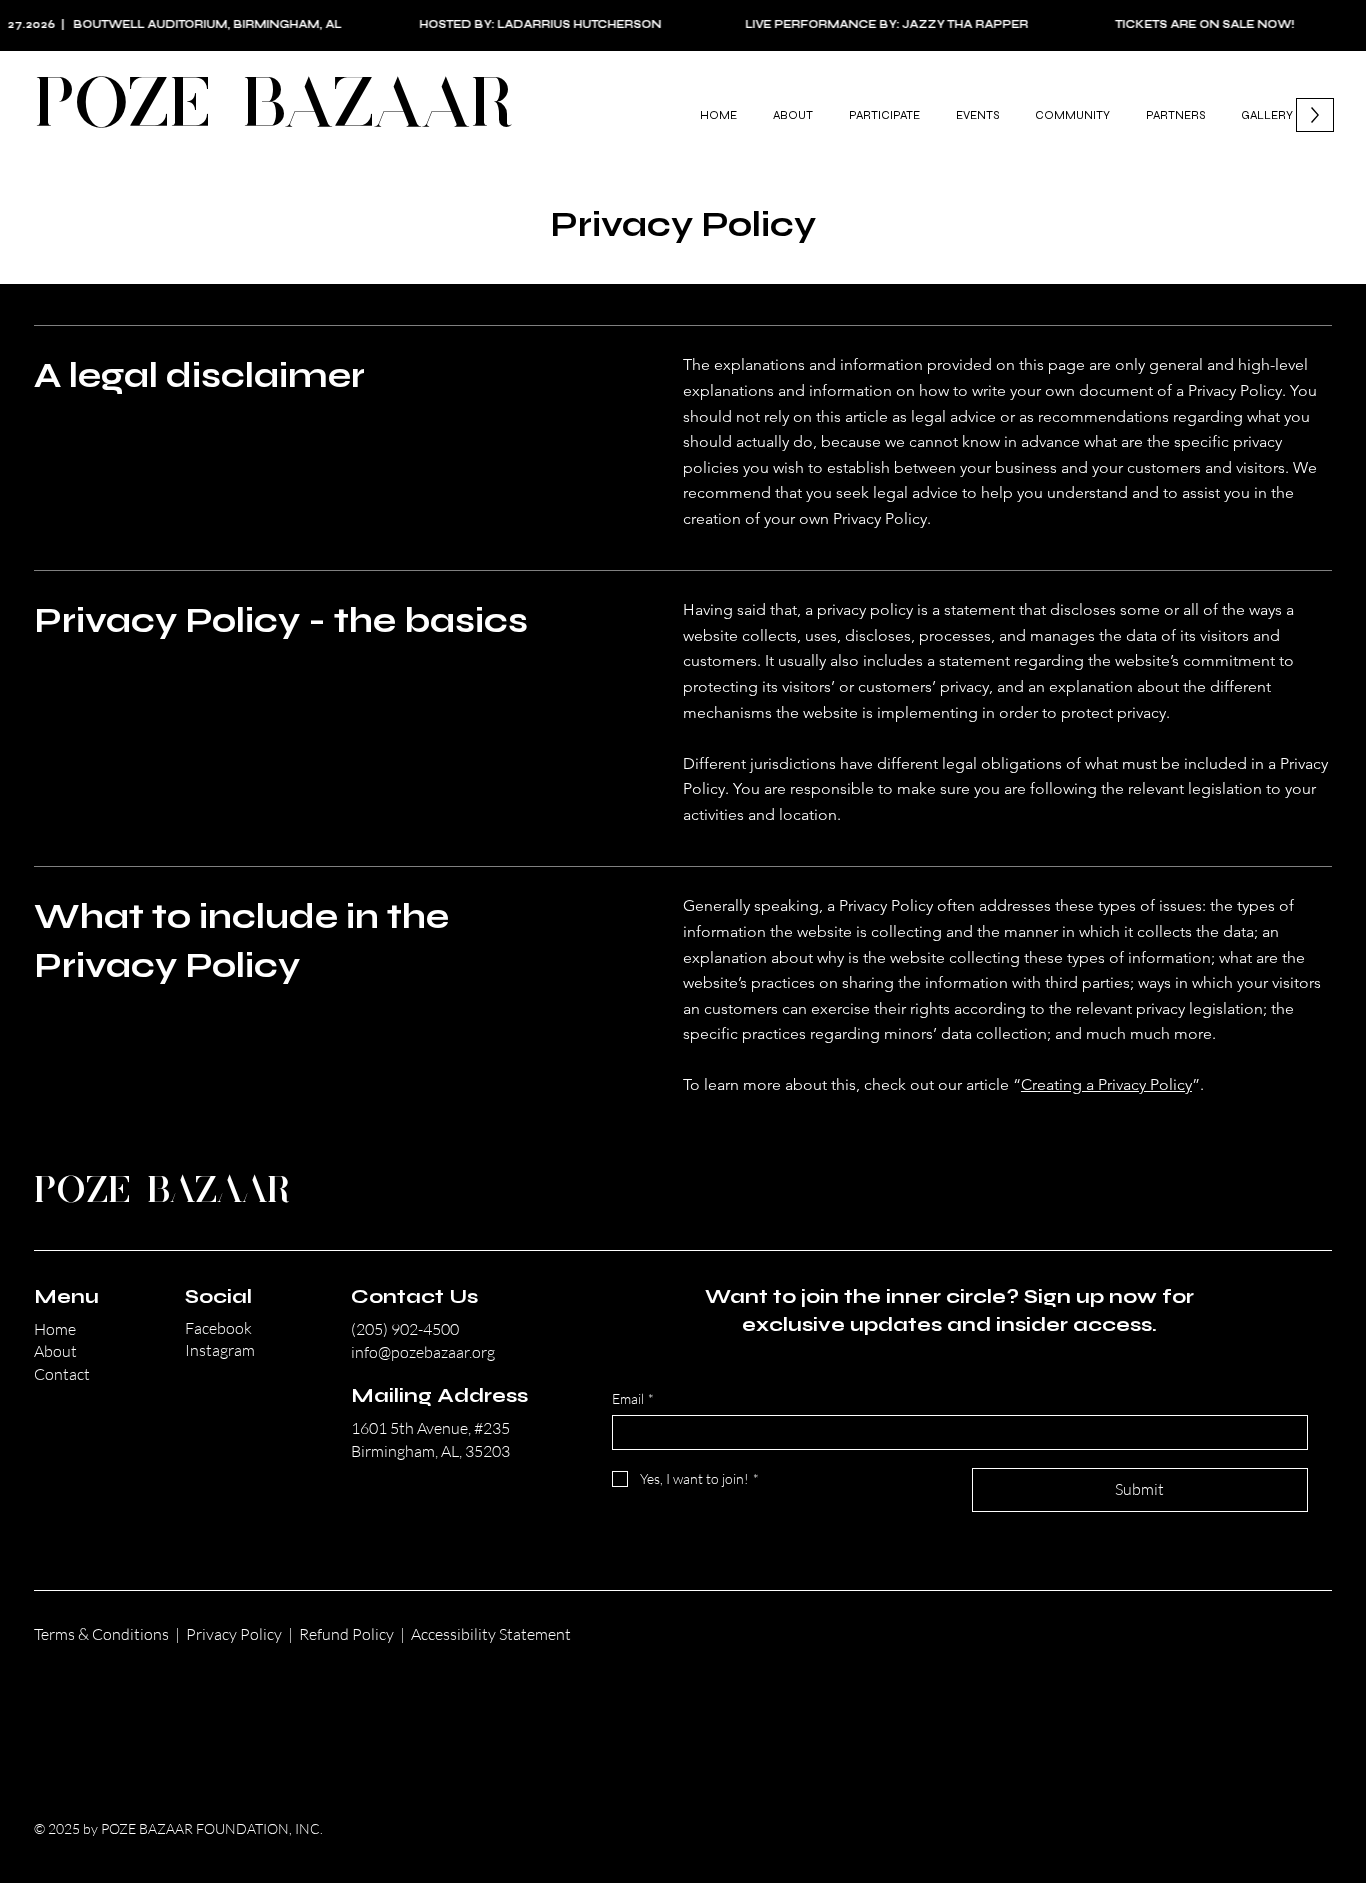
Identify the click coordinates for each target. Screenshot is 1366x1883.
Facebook (218, 1328)
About (55, 1351)
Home (55, 1329)
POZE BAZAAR (273, 107)
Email (633, 1398)
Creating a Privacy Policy (1106, 1084)
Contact (62, 1374)
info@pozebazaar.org (423, 1352)
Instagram (220, 1350)
